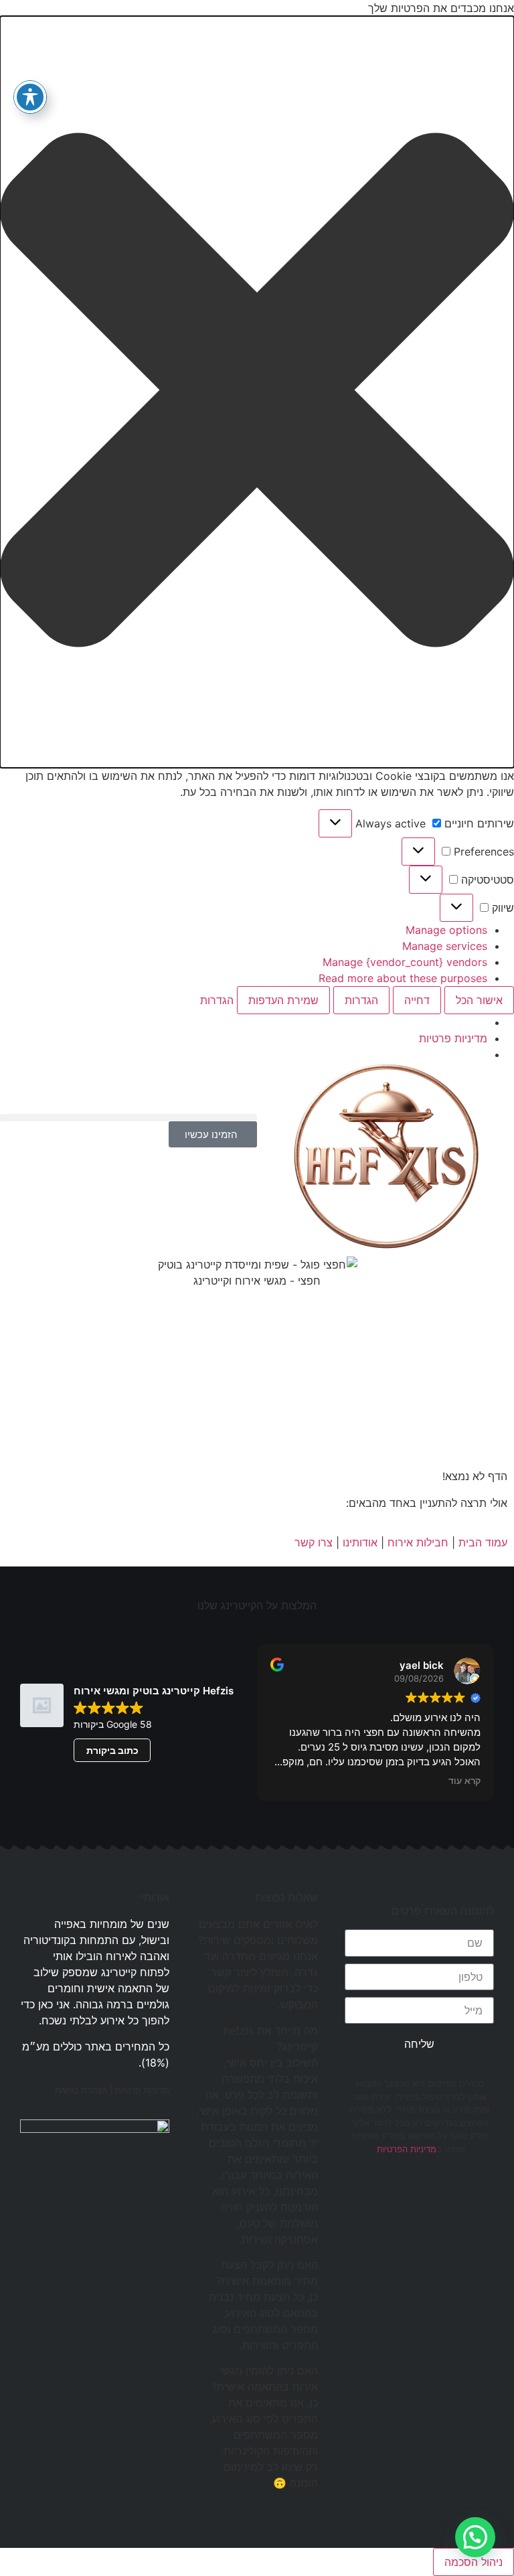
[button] (257, 392)
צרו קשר (314, 1542)
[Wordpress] (355, 2196)
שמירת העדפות (283, 1000)
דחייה (417, 1000)
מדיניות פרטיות (453, 1038)
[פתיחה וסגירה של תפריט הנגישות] (30, 97)
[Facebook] (477, 2196)
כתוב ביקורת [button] (112, 1750)
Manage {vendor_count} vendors (405, 962)
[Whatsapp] (416, 2196)
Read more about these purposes (403, 978)
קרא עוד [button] (464, 1781)
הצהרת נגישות (81, 2090)
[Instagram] (446, 2196)
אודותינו (360, 1542)
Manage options (446, 930)
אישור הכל (479, 1000)
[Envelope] (385, 2196)
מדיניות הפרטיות (407, 2149)
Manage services (445, 946)
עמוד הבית (483, 1542)
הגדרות (361, 1000)
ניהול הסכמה (474, 2562)
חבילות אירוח (418, 1542)
